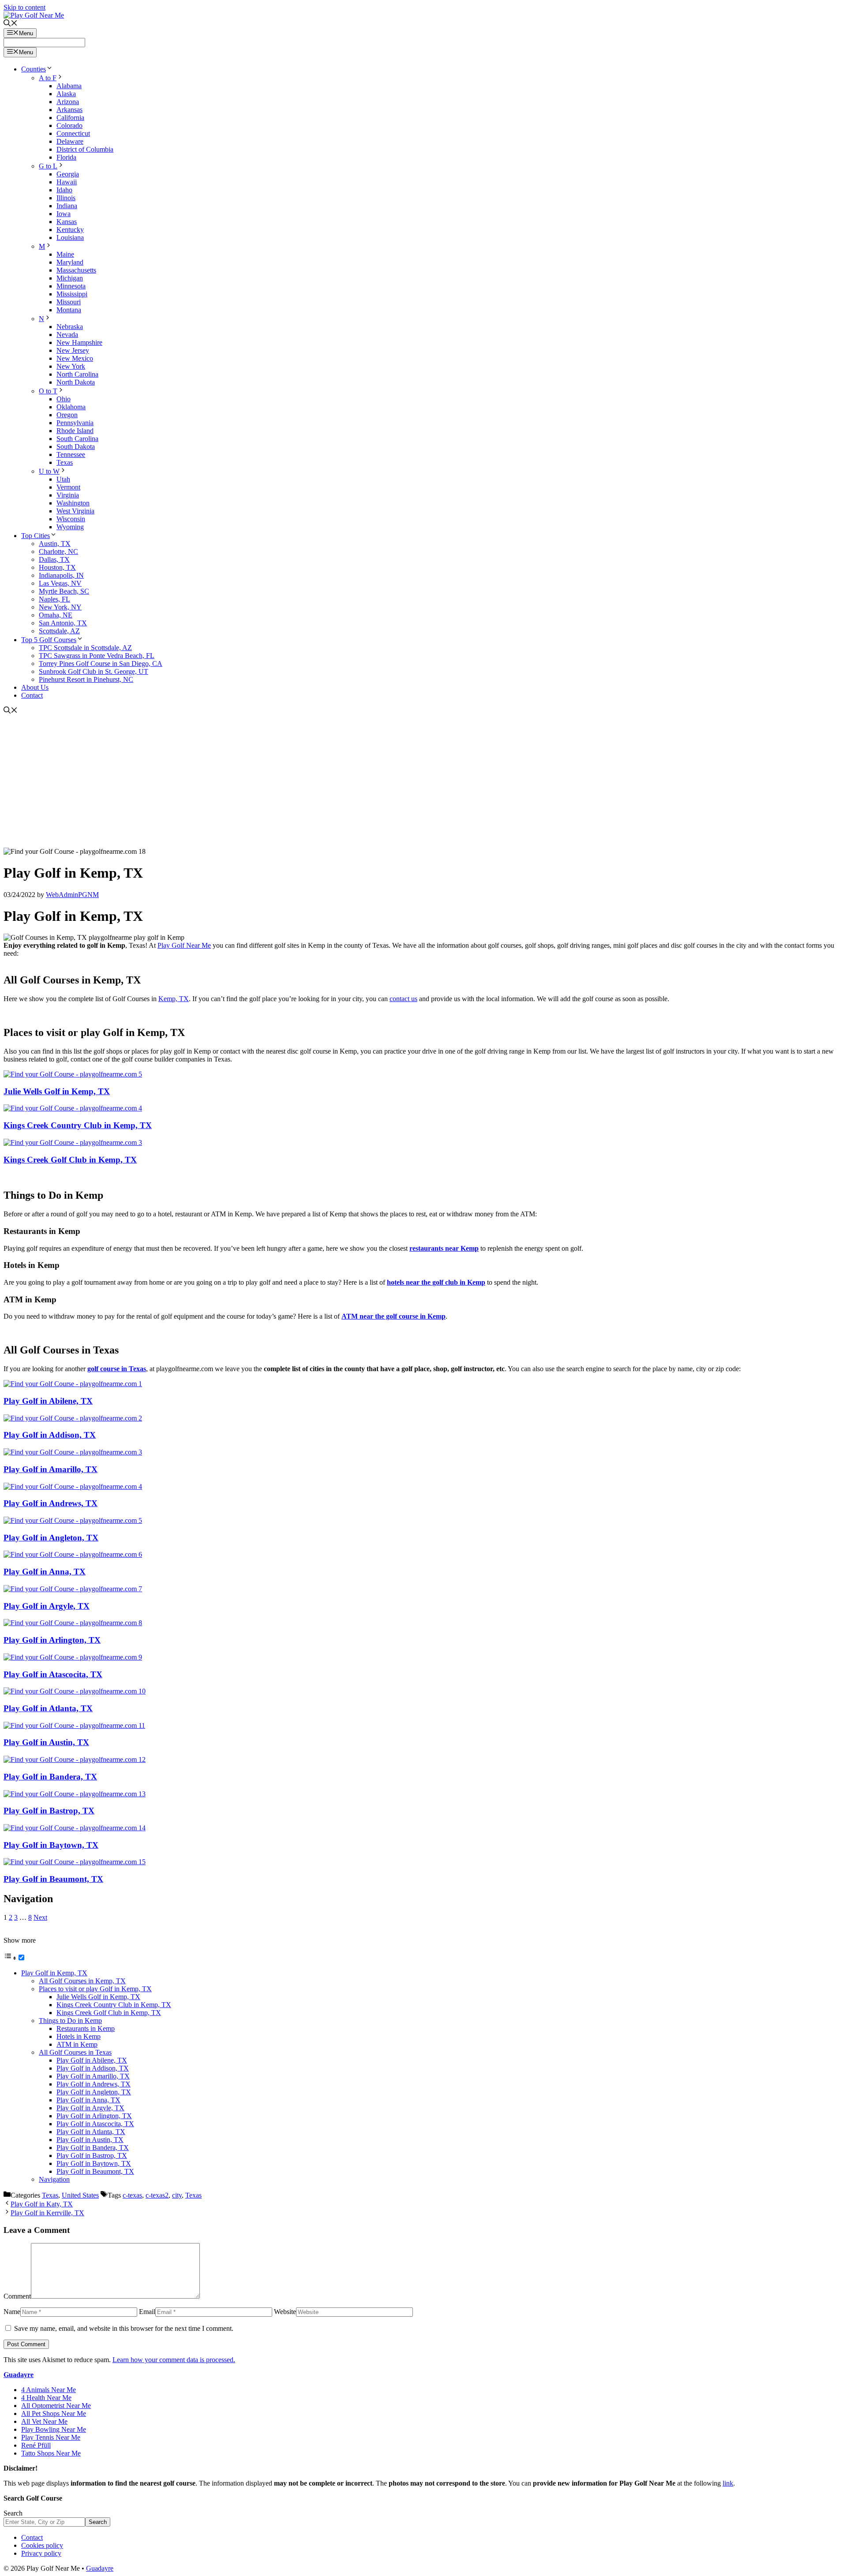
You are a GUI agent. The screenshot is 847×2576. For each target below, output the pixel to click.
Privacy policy (41, 2553)
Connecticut (73, 133)
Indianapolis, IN (61, 575)
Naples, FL (54, 599)
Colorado (69, 125)
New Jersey (73, 350)
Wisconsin (71, 519)
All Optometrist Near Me (56, 2406)
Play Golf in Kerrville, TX (47, 2213)
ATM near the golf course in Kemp (394, 1316)
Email (147, 2312)
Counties (34, 69)
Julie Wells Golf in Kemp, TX (57, 1091)
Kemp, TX (174, 999)
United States (80, 2195)
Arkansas (69, 110)
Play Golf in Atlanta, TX (48, 1708)
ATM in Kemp (77, 2044)
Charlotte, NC (58, 551)
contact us (403, 999)
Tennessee (71, 454)
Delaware (70, 141)
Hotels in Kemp (79, 2036)
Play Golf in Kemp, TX (54, 1973)
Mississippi (72, 294)
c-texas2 (157, 2195)
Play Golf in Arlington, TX (52, 1640)
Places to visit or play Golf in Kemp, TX (95, 1989)
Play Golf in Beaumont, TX (53, 1879)
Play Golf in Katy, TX (42, 2204)
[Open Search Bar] (11, 24)
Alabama (69, 86)
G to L (48, 166)
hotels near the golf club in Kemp (436, 1282)
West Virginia (75, 511)
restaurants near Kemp (444, 1248)
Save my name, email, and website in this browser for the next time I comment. (124, 2328)
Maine (65, 254)
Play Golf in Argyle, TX (47, 1606)
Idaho (64, 190)
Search (13, 2513)
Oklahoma (71, 407)
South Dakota (76, 447)
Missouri (69, 302)
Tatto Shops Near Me (51, 2453)
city (177, 2195)
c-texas (132, 2195)
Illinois (66, 198)
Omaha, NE (56, 615)
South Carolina (77, 439)
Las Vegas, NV (60, 583)
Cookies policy (42, 2545)
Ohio (64, 399)
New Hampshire (79, 342)
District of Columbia (85, 149)
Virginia (68, 495)
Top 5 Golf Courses (49, 640)
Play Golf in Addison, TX (50, 1435)
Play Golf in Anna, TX (45, 1572)
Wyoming (70, 527)
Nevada (67, 335)
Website (285, 2312)
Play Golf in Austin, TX (46, 1742)
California (70, 118)
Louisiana (70, 237)
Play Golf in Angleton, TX (51, 1538)
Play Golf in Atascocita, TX (53, 1674)
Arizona (68, 102)
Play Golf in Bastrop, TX (49, 1811)
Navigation (54, 2179)
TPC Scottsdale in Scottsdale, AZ (85, 648)
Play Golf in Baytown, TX (51, 1845)
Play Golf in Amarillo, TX (51, 1469)
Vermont (68, 487)
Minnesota (71, 286)
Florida (66, 157)
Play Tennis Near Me (51, 2437)
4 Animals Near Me (49, 2390)
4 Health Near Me (46, 2398)
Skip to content (24, 7)
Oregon (67, 415)
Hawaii (67, 182)
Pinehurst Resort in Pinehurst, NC (86, 679)
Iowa (64, 214)
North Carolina (77, 374)
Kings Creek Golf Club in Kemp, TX (70, 1160)
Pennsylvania (75, 423)
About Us (35, 687)
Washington (73, 503)
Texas (65, 462)
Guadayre (19, 2375)
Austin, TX (55, 544)
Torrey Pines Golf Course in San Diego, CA (101, 664)
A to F (48, 78)
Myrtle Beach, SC (64, 591)
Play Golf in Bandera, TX (50, 1777)
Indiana (67, 206)
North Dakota (76, 382)
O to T (48, 391)
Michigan (70, 278)
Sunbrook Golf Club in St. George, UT (94, 671)
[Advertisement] (423, 781)
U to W (49, 471)
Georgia (68, 174)
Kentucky (70, 230)
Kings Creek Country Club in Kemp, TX (78, 1125)
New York (71, 366)
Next (40, 1917)
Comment (17, 2296)
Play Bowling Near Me (54, 2429)
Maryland (70, 262)
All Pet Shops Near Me (54, 2413)
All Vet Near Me (44, 2421)
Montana (69, 310)
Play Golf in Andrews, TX (51, 1503)
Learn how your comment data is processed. (174, 2360)
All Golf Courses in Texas (75, 2052)
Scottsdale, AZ (59, 631)
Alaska (66, 94)
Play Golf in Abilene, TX (48, 1401)
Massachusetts (76, 270)
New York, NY (60, 607)
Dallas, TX (54, 559)
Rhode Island (75, 431)
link (728, 2483)
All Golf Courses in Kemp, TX (82, 1981)
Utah (63, 479)
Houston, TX (57, 567)
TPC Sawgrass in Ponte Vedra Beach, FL (97, 656)
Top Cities (36, 536)
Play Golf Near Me (184, 945)
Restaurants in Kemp (86, 2028)
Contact (32, 695)
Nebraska (70, 327)
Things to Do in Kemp (70, 2021)
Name (12, 2312)
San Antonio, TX (63, 623)
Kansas (67, 222)
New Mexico (75, 358)
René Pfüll (36, 2445)
